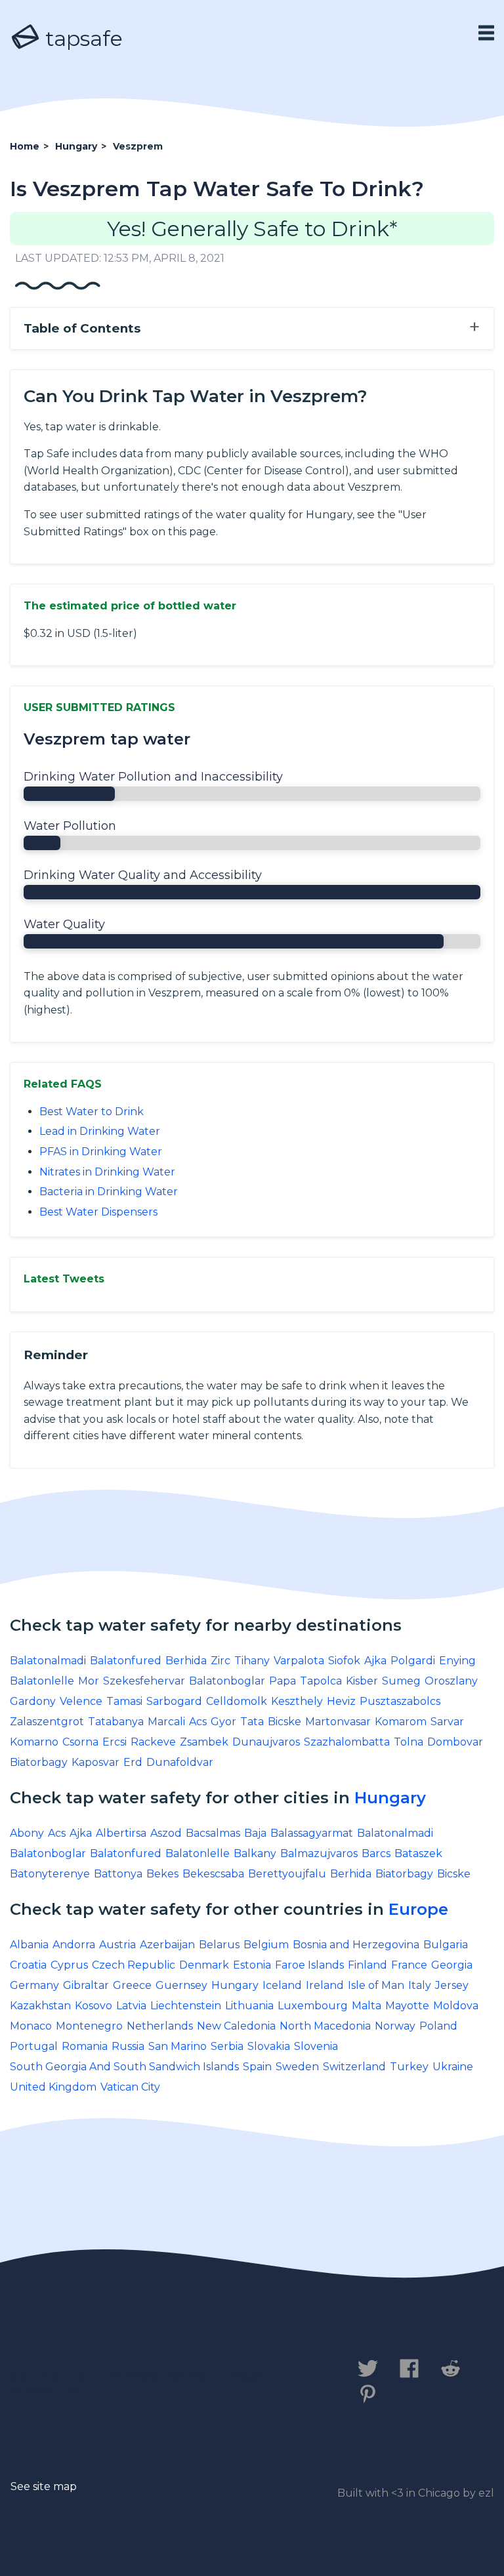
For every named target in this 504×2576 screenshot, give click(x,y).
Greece (132, 1985)
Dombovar (455, 1742)
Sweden (297, 2067)
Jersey (452, 1985)
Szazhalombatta (347, 1742)
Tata (252, 1722)
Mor (89, 1681)
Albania (29, 1945)
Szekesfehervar (144, 1681)
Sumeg (401, 1681)
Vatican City (130, 2087)
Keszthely (297, 1701)
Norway (395, 2026)
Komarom (401, 1722)
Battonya (118, 1874)
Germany (34, 1985)
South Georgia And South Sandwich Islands (124, 2067)
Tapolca (321, 1681)
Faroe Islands (309, 1965)
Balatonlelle (42, 1681)
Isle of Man (376, 1985)
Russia (128, 2046)
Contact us (48, 2375)
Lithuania (249, 2006)
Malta (367, 2006)
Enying (457, 1661)
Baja (255, 1833)
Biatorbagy (39, 1762)
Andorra (74, 1945)
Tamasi (124, 1701)
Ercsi (115, 1742)
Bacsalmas (213, 1833)
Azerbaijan (167, 1945)
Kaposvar (95, 1762)
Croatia (28, 1965)
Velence (81, 1701)
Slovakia (269, 2046)
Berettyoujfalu (287, 1874)
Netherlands (160, 2026)
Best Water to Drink (92, 1112)
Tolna (409, 1742)
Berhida (186, 1661)
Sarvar (447, 1722)
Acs (198, 1722)
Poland (438, 2026)
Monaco (31, 2026)
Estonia (252, 1965)
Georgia (452, 1965)
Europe (418, 1909)
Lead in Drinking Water (100, 1131)
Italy (420, 1985)
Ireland (325, 1985)
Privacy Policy (156, 2375)
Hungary (390, 1798)
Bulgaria (446, 1945)
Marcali (166, 1722)
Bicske (284, 1722)
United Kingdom (53, 2087)
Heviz (341, 1701)
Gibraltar (86, 1985)
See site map (44, 2486)
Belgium (266, 1945)
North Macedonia (325, 2026)
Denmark (204, 1965)
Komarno (34, 1742)
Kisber (362, 1681)
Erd (133, 1762)
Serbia (227, 2046)
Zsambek (204, 1742)
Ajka (375, 1661)
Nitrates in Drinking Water (107, 1172)
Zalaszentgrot (47, 1722)
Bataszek (418, 1853)
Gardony (33, 1701)
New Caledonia (236, 2026)
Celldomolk (237, 1701)
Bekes (162, 1874)
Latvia (131, 2006)
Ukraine (453, 2067)
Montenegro (89, 2026)
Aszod (166, 1833)
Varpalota (299, 1661)
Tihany (252, 1661)
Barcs (376, 1853)
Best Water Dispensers (98, 1212)
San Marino (178, 2046)
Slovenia (316, 2046)
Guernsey (181, 1985)
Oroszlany (451, 1681)
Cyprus (69, 1965)
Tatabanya (116, 1722)
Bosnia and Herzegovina (356, 1945)
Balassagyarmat (312, 1833)
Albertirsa (121, 1833)
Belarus (219, 1945)
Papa (283, 1681)
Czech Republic (134, 1965)
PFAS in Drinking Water (101, 1152)
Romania (85, 2046)
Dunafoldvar (180, 1762)
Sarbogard (174, 1701)
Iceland (282, 1985)
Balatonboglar (227, 1681)
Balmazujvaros (319, 1853)
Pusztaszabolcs (400, 1701)
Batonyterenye (50, 1874)
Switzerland (354, 2067)
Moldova (456, 2006)
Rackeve (153, 1742)
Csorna (80, 1742)
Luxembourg (313, 2006)
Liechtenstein (186, 2006)
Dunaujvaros (266, 1742)
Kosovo (94, 2006)
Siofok (344, 1661)
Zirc (220, 1661)
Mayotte (407, 2006)
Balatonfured (126, 1661)
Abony (27, 1833)
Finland (367, 1965)
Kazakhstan (40, 2006)
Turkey (409, 2067)
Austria (117, 1945)
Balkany (255, 1853)
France (409, 1965)
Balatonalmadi (48, 1661)
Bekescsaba (213, 1874)
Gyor (223, 1722)
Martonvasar (338, 1722)
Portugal (34, 2046)
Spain (257, 2067)
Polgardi (413, 1661)
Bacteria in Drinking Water (109, 1192)
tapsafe (81, 38)
